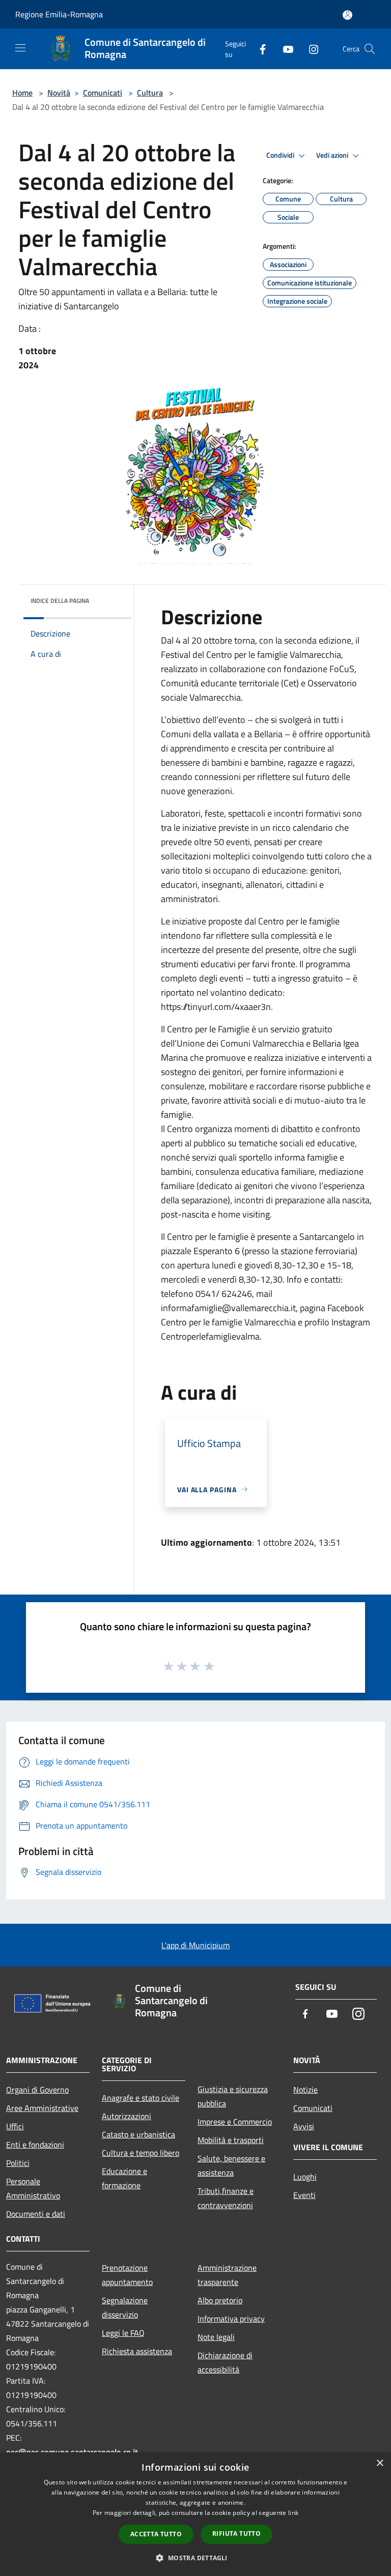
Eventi (304, 2195)
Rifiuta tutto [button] (236, 2534)
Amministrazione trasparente (227, 2275)
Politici (18, 2163)
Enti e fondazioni (35, 2145)
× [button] (380, 2463)
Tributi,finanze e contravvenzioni (226, 2198)
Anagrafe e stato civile (141, 2098)
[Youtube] (284, 49)
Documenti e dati (36, 2214)
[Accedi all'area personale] (347, 15)
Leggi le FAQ (123, 2333)
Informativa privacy (231, 2319)
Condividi (281, 155)
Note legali (216, 2337)
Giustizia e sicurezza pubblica (233, 2096)
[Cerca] (370, 49)
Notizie (305, 2090)
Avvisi (304, 2126)
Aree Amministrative (42, 2108)
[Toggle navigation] (20, 48)
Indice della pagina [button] (60, 601)
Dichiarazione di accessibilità (225, 2362)
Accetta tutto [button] (156, 2534)
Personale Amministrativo (33, 2188)
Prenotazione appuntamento (127, 2275)
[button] (195, 2558)
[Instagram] (310, 49)
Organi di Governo (37, 2090)
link (293, 2513)
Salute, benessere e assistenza (231, 2165)
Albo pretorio (220, 2300)
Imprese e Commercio (235, 2122)
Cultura (150, 93)
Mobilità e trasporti (231, 2140)
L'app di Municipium (195, 1945)
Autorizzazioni (127, 2116)
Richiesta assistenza (137, 2351)
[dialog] (195, 2514)
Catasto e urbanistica (138, 2134)
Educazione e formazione (124, 2178)
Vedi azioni (333, 155)
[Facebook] (259, 49)
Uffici (15, 2126)
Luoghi (305, 2177)
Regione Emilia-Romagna (59, 14)
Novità (59, 93)
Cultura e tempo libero (141, 2153)
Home (22, 93)
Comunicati (103, 93)
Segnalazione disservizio (125, 2307)
